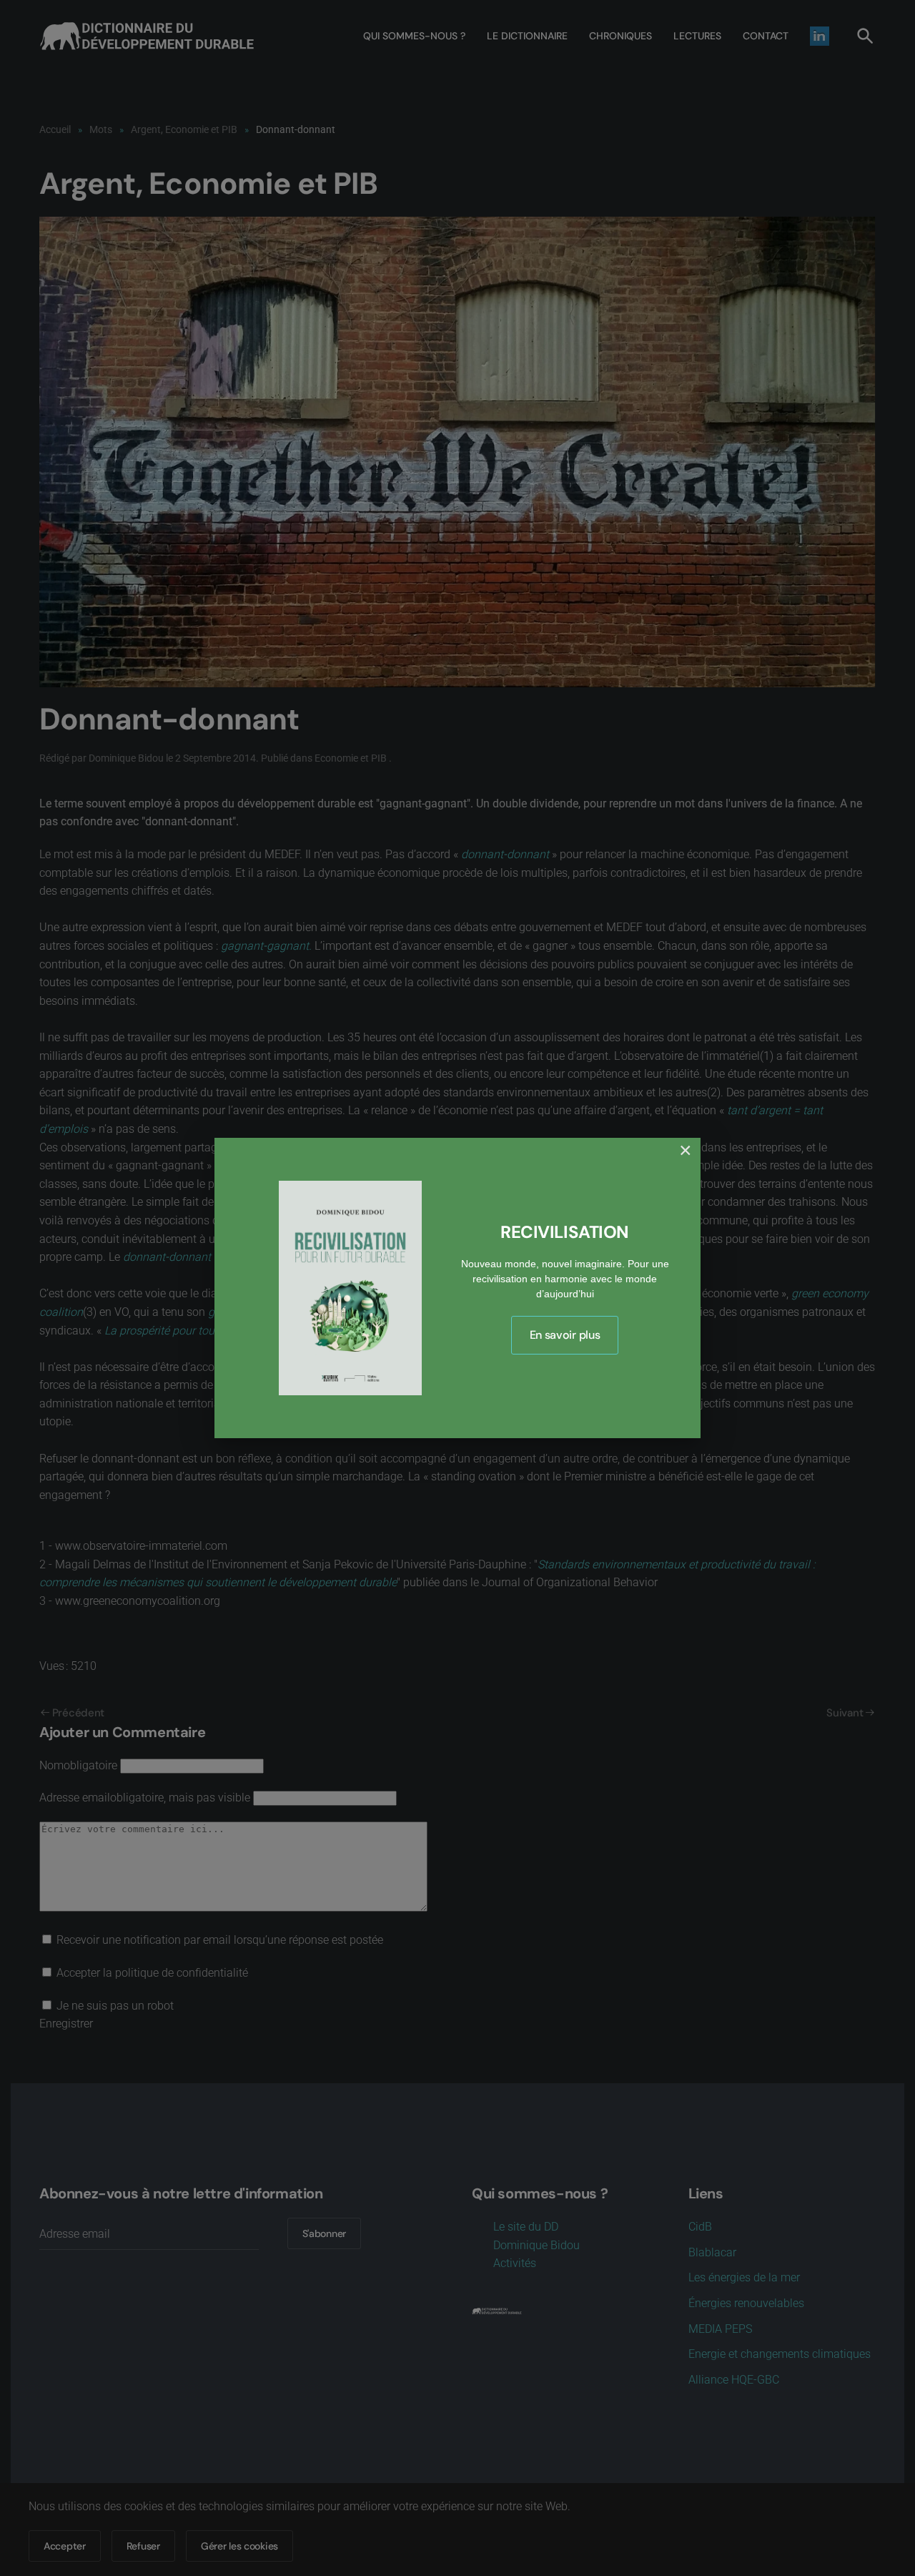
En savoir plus (565, 1335)
